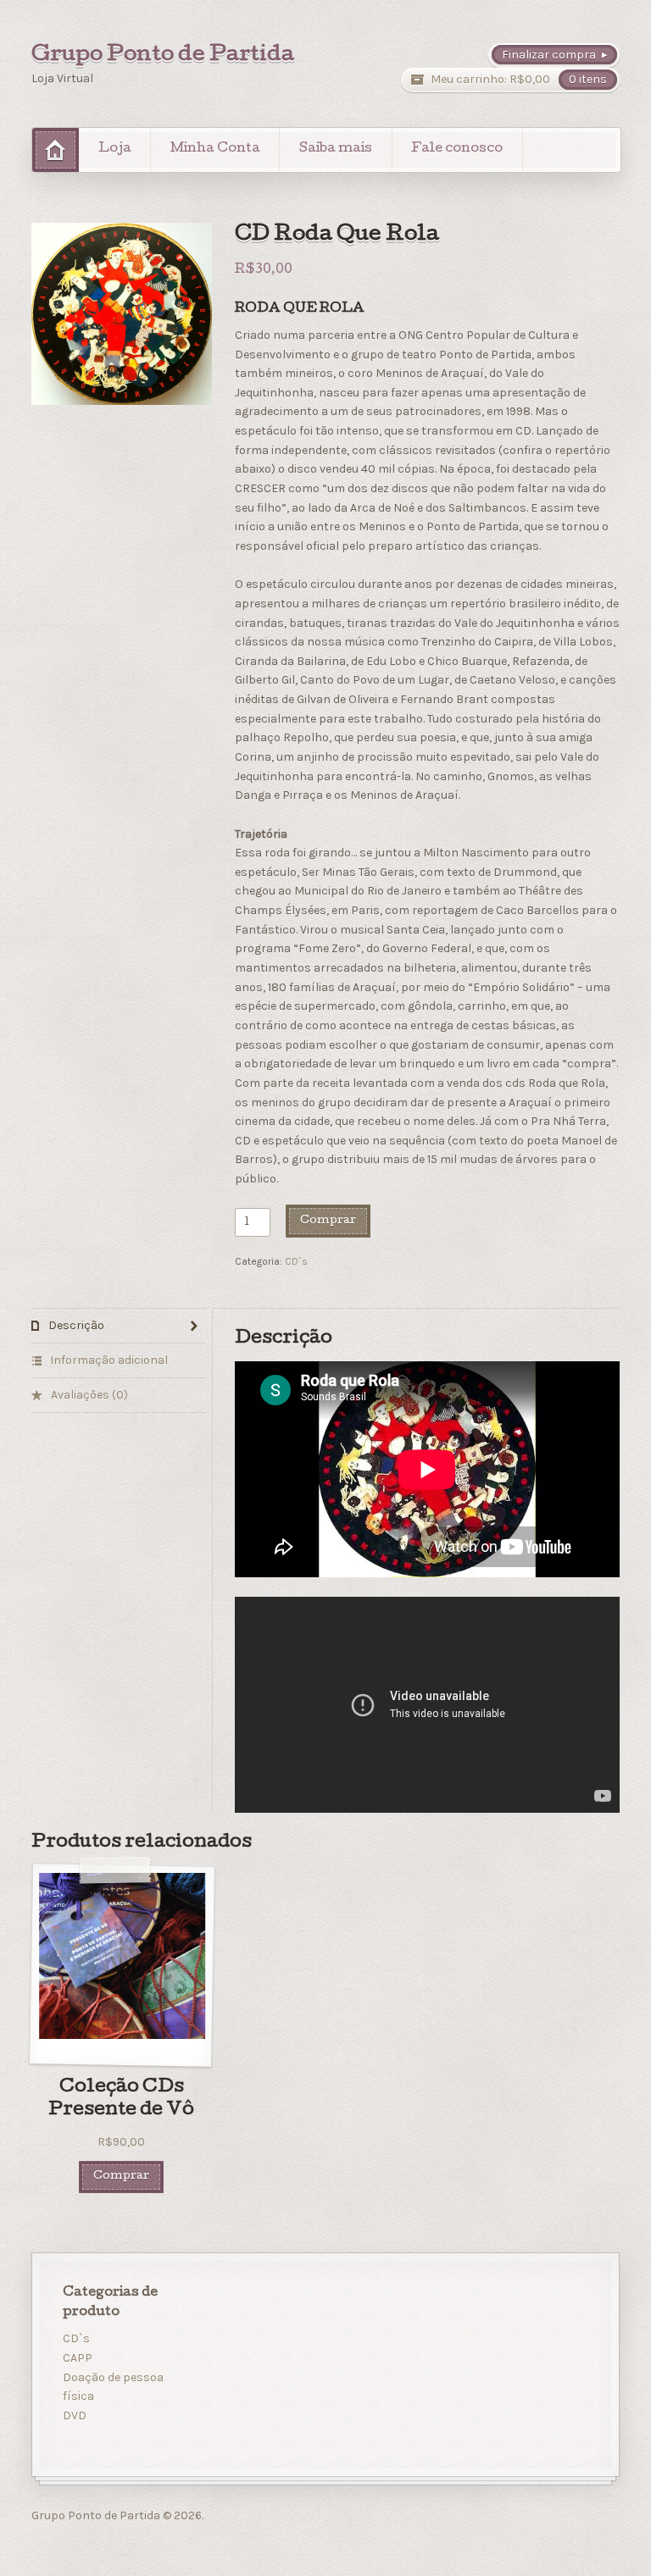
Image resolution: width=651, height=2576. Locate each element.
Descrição (75, 1325)
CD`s (296, 1261)
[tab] (119, 1326)
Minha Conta (215, 149)
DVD (75, 2415)
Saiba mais (336, 149)
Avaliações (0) (88, 1395)
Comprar (328, 1221)
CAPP (78, 2358)
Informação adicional (108, 1360)
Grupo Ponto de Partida (163, 56)
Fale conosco (457, 149)
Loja (115, 149)
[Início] (56, 150)
